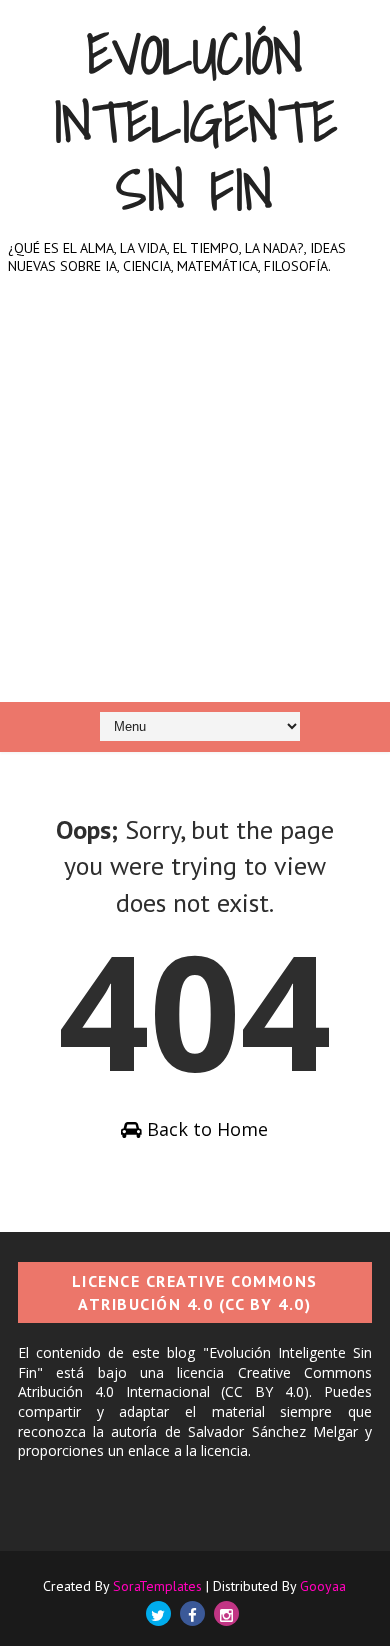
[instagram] (226, 1613)
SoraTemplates (157, 1586)
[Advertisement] (195, 503)
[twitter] (158, 1613)
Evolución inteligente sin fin (195, 121)
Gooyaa (323, 1586)
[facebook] (192, 1613)
